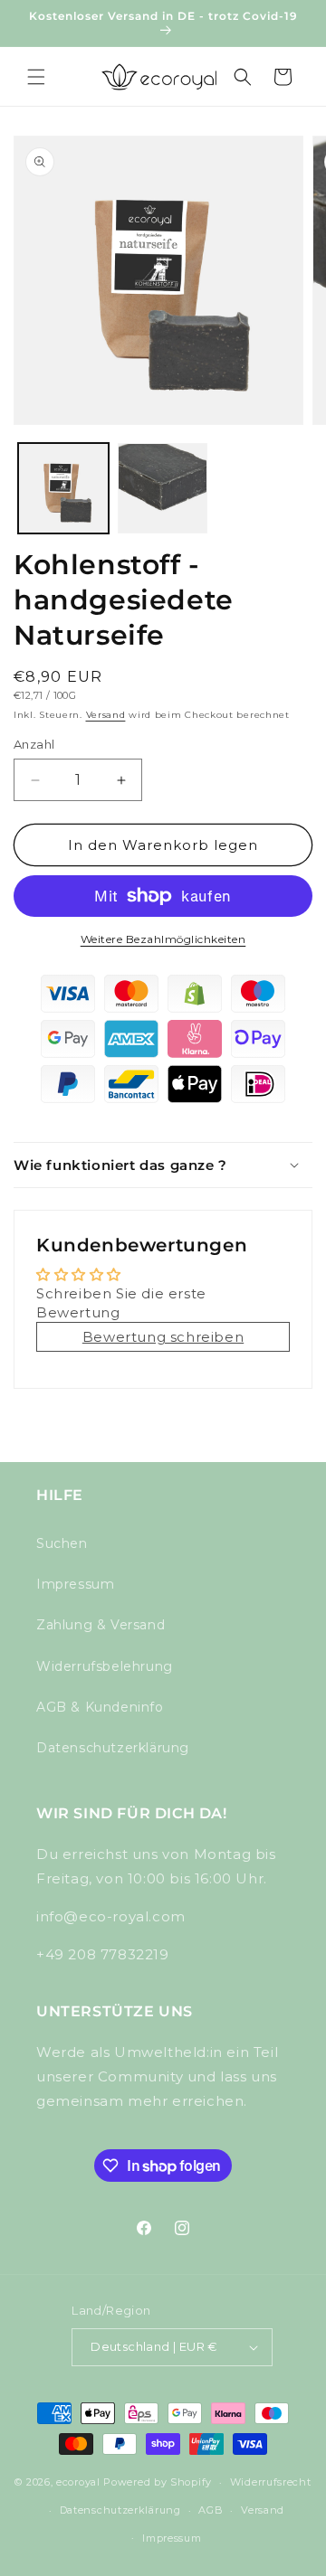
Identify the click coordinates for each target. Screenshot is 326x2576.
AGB (211, 2510)
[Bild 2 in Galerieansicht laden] (163, 488)
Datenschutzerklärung (113, 1748)
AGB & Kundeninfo (100, 1707)
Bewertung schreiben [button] (163, 1337)
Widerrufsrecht (271, 2482)
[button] (36, 77)
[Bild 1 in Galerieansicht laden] (63, 488)
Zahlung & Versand (101, 1625)
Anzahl (34, 744)
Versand (106, 715)
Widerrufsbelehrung (105, 1666)
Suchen (62, 1543)
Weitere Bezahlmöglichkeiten (163, 939)
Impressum (75, 1584)
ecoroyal (78, 2482)
